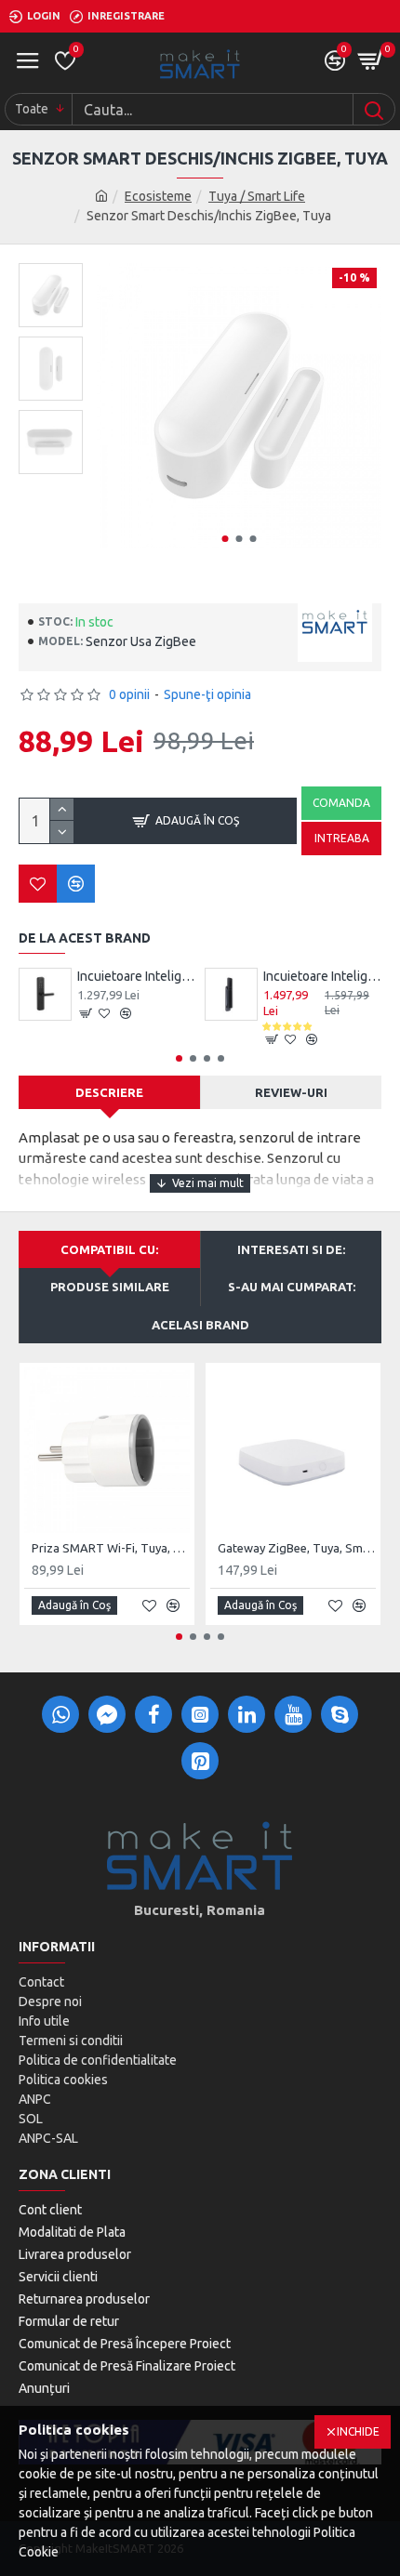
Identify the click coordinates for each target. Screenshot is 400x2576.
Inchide (358, 2431)
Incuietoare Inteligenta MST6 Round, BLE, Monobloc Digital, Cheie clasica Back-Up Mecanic (136, 976)
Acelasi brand (200, 1325)
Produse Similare (110, 1287)
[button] (225, 539)
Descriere (109, 1092)
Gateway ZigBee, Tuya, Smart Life (297, 1548)
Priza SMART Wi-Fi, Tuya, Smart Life (111, 1548)
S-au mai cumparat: (292, 1287)
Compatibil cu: (109, 1249)
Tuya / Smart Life (257, 196)
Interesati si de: (291, 1249)
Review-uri (291, 1092)
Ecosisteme (158, 196)
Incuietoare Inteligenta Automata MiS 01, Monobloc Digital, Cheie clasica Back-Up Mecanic (322, 976)
